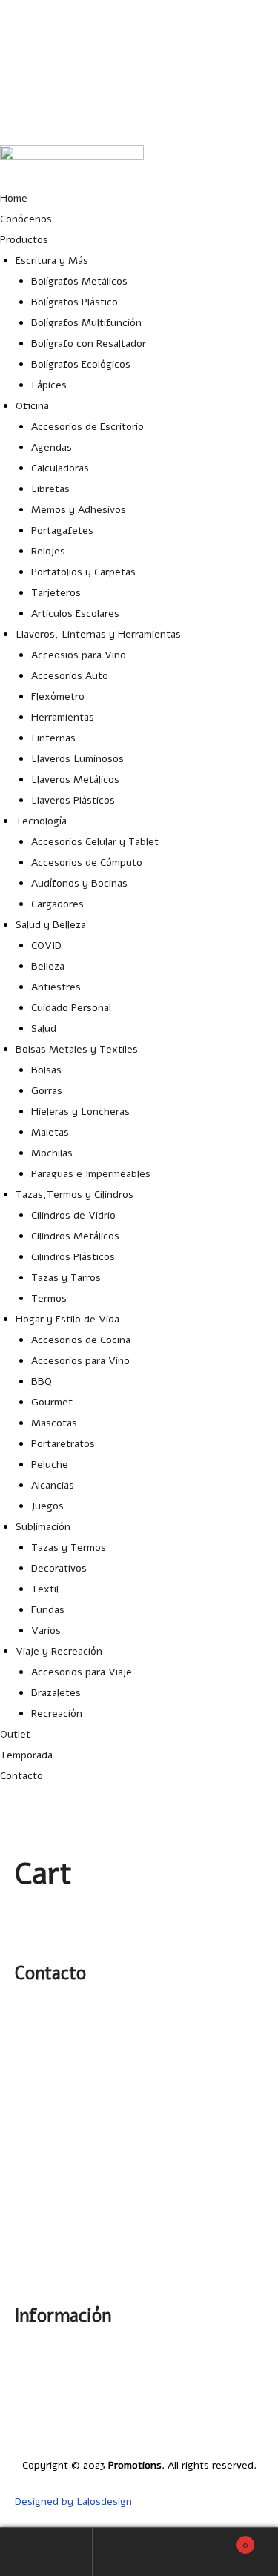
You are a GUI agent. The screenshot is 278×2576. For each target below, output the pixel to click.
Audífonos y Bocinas (79, 883)
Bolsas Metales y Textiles (77, 1049)
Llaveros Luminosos (77, 759)
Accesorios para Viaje (82, 1672)
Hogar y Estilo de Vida (67, 1319)
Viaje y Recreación (59, 1651)
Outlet (15, 1734)
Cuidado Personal (71, 1008)
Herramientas (63, 717)
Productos (24, 240)
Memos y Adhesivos (79, 510)
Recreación (57, 1714)
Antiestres (56, 987)
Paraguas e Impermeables (91, 1174)
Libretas (50, 489)
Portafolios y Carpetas (83, 572)
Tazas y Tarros (66, 1278)
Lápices (49, 385)
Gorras (47, 1091)
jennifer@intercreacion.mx (216, 46)
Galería (247, 2367)
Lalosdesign (104, 2501)
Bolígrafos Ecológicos (81, 364)
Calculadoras (60, 468)
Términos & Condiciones (206, 2429)
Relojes (48, 551)
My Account (46, 2552)
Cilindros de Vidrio (73, 1215)
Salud (44, 1029)
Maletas (50, 1132)
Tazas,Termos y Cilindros (75, 1195)
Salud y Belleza (51, 925)
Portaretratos (63, 1444)
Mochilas (52, 1153)
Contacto (21, 1776)
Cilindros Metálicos (75, 1236)
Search (139, 2552)
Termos (49, 1298)
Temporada (26, 1755)
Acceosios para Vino (79, 655)
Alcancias (53, 1485)
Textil (45, 1589)
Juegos (47, 1506)
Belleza (48, 966)
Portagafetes (62, 530)
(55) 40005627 (244, 119)
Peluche (50, 1464)
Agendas (52, 447)
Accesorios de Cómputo (87, 862)
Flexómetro (58, 696)
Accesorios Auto (70, 676)
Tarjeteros (56, 593)
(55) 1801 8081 (244, 83)
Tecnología (41, 821)
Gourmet (52, 1402)
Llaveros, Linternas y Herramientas (98, 634)
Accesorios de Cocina (81, 1340)
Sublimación (43, 1527)
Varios (46, 1630)
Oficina (32, 406)
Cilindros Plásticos (73, 1257)
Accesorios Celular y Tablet (95, 842)
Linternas (53, 738)
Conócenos (26, 219)
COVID (46, 946)
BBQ (42, 1381)
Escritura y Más (52, 261)
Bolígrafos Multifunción (86, 323)
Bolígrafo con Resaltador (89, 344)
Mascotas (54, 1423)
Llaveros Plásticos (73, 800)
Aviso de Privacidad (218, 2408)
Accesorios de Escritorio (87, 427)
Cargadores (57, 904)
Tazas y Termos (69, 1547)
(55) (33, 2125)
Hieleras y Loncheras (80, 1112)
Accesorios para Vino (80, 1361)
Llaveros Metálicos (75, 779)
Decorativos (59, 1568)
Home (14, 198)
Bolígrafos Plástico (75, 302)
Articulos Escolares (75, 613)
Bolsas (46, 1070)
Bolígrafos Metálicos (79, 281)
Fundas (48, 1610)
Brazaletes (56, 1693)
